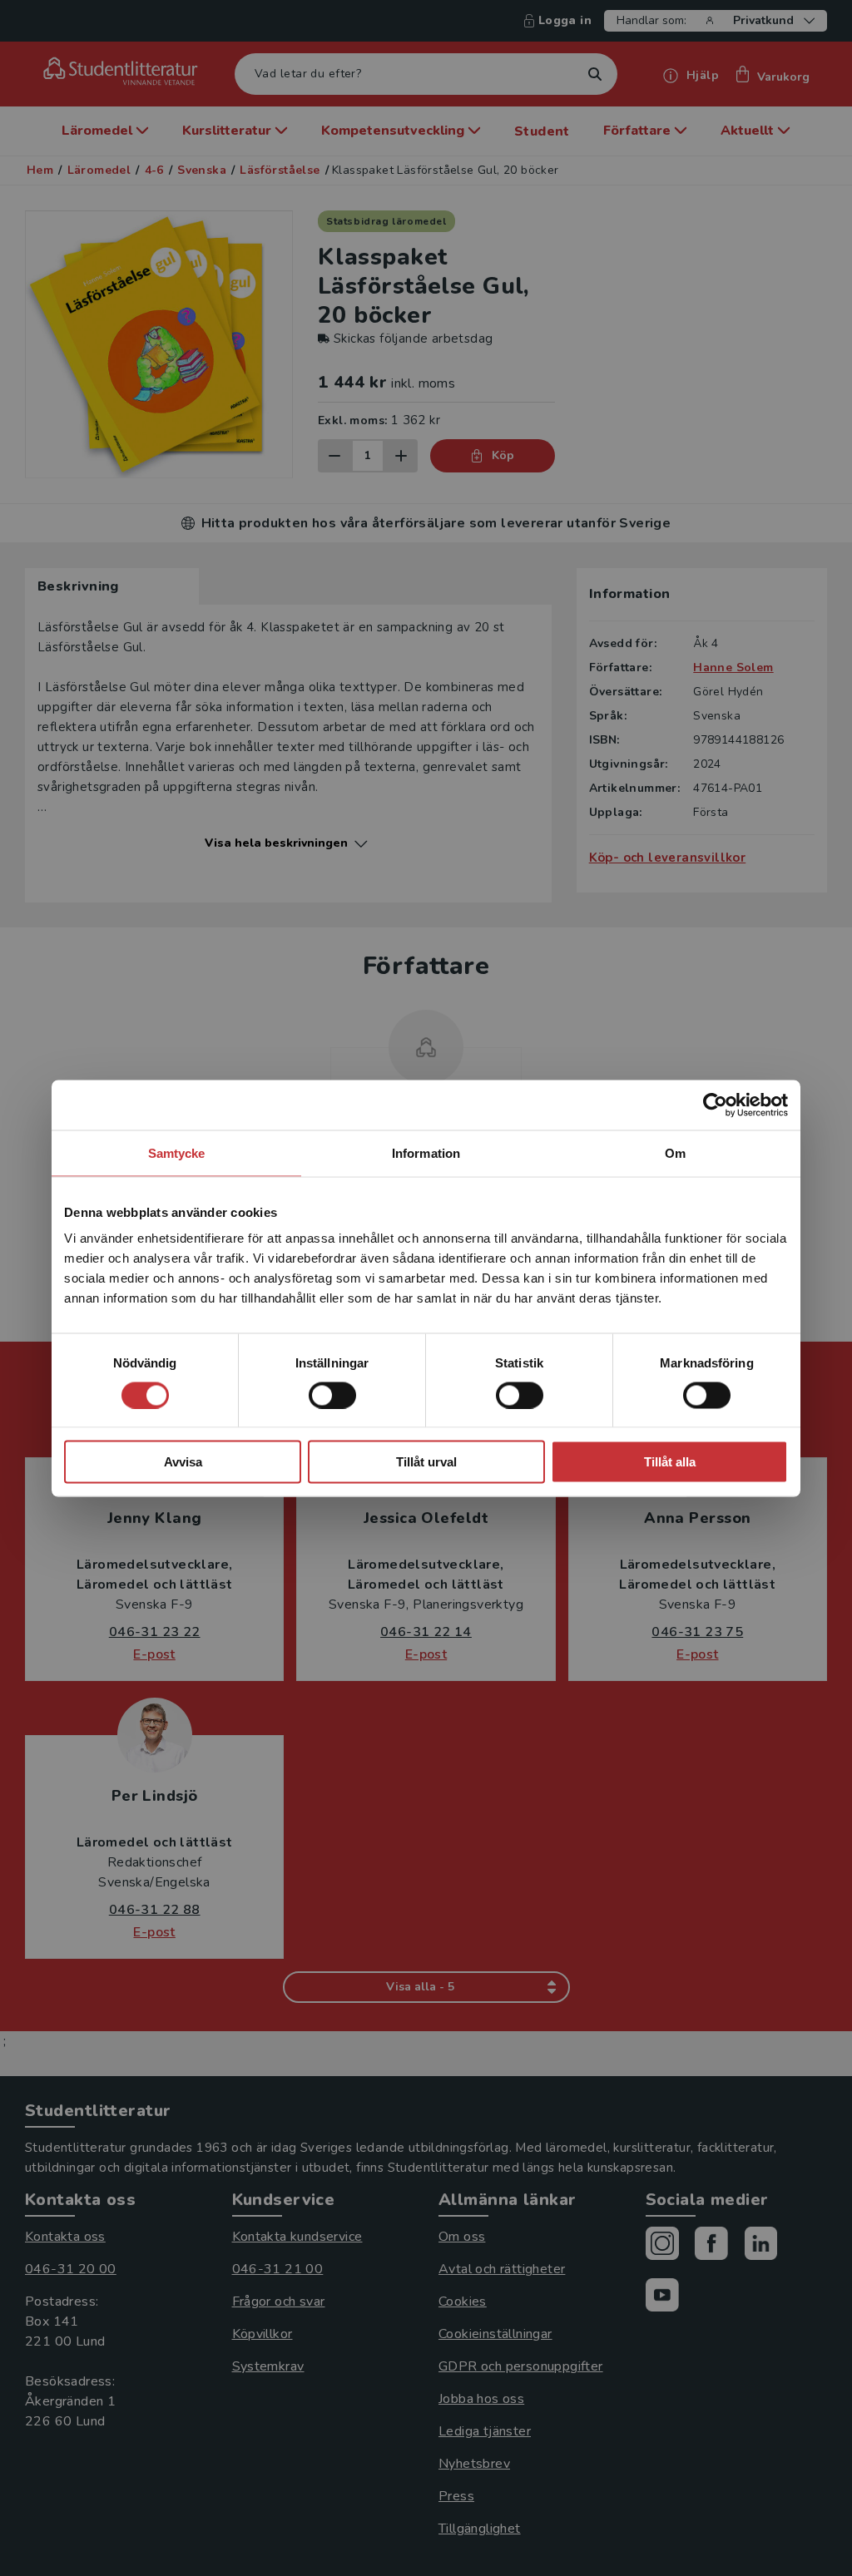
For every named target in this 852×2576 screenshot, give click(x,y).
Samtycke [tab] (177, 1152)
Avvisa (183, 1462)
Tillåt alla (670, 1462)
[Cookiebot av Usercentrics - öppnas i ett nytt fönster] (715, 1105)
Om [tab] (675, 1152)
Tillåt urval (426, 1462)
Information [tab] (426, 1152)
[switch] (332, 1395)
